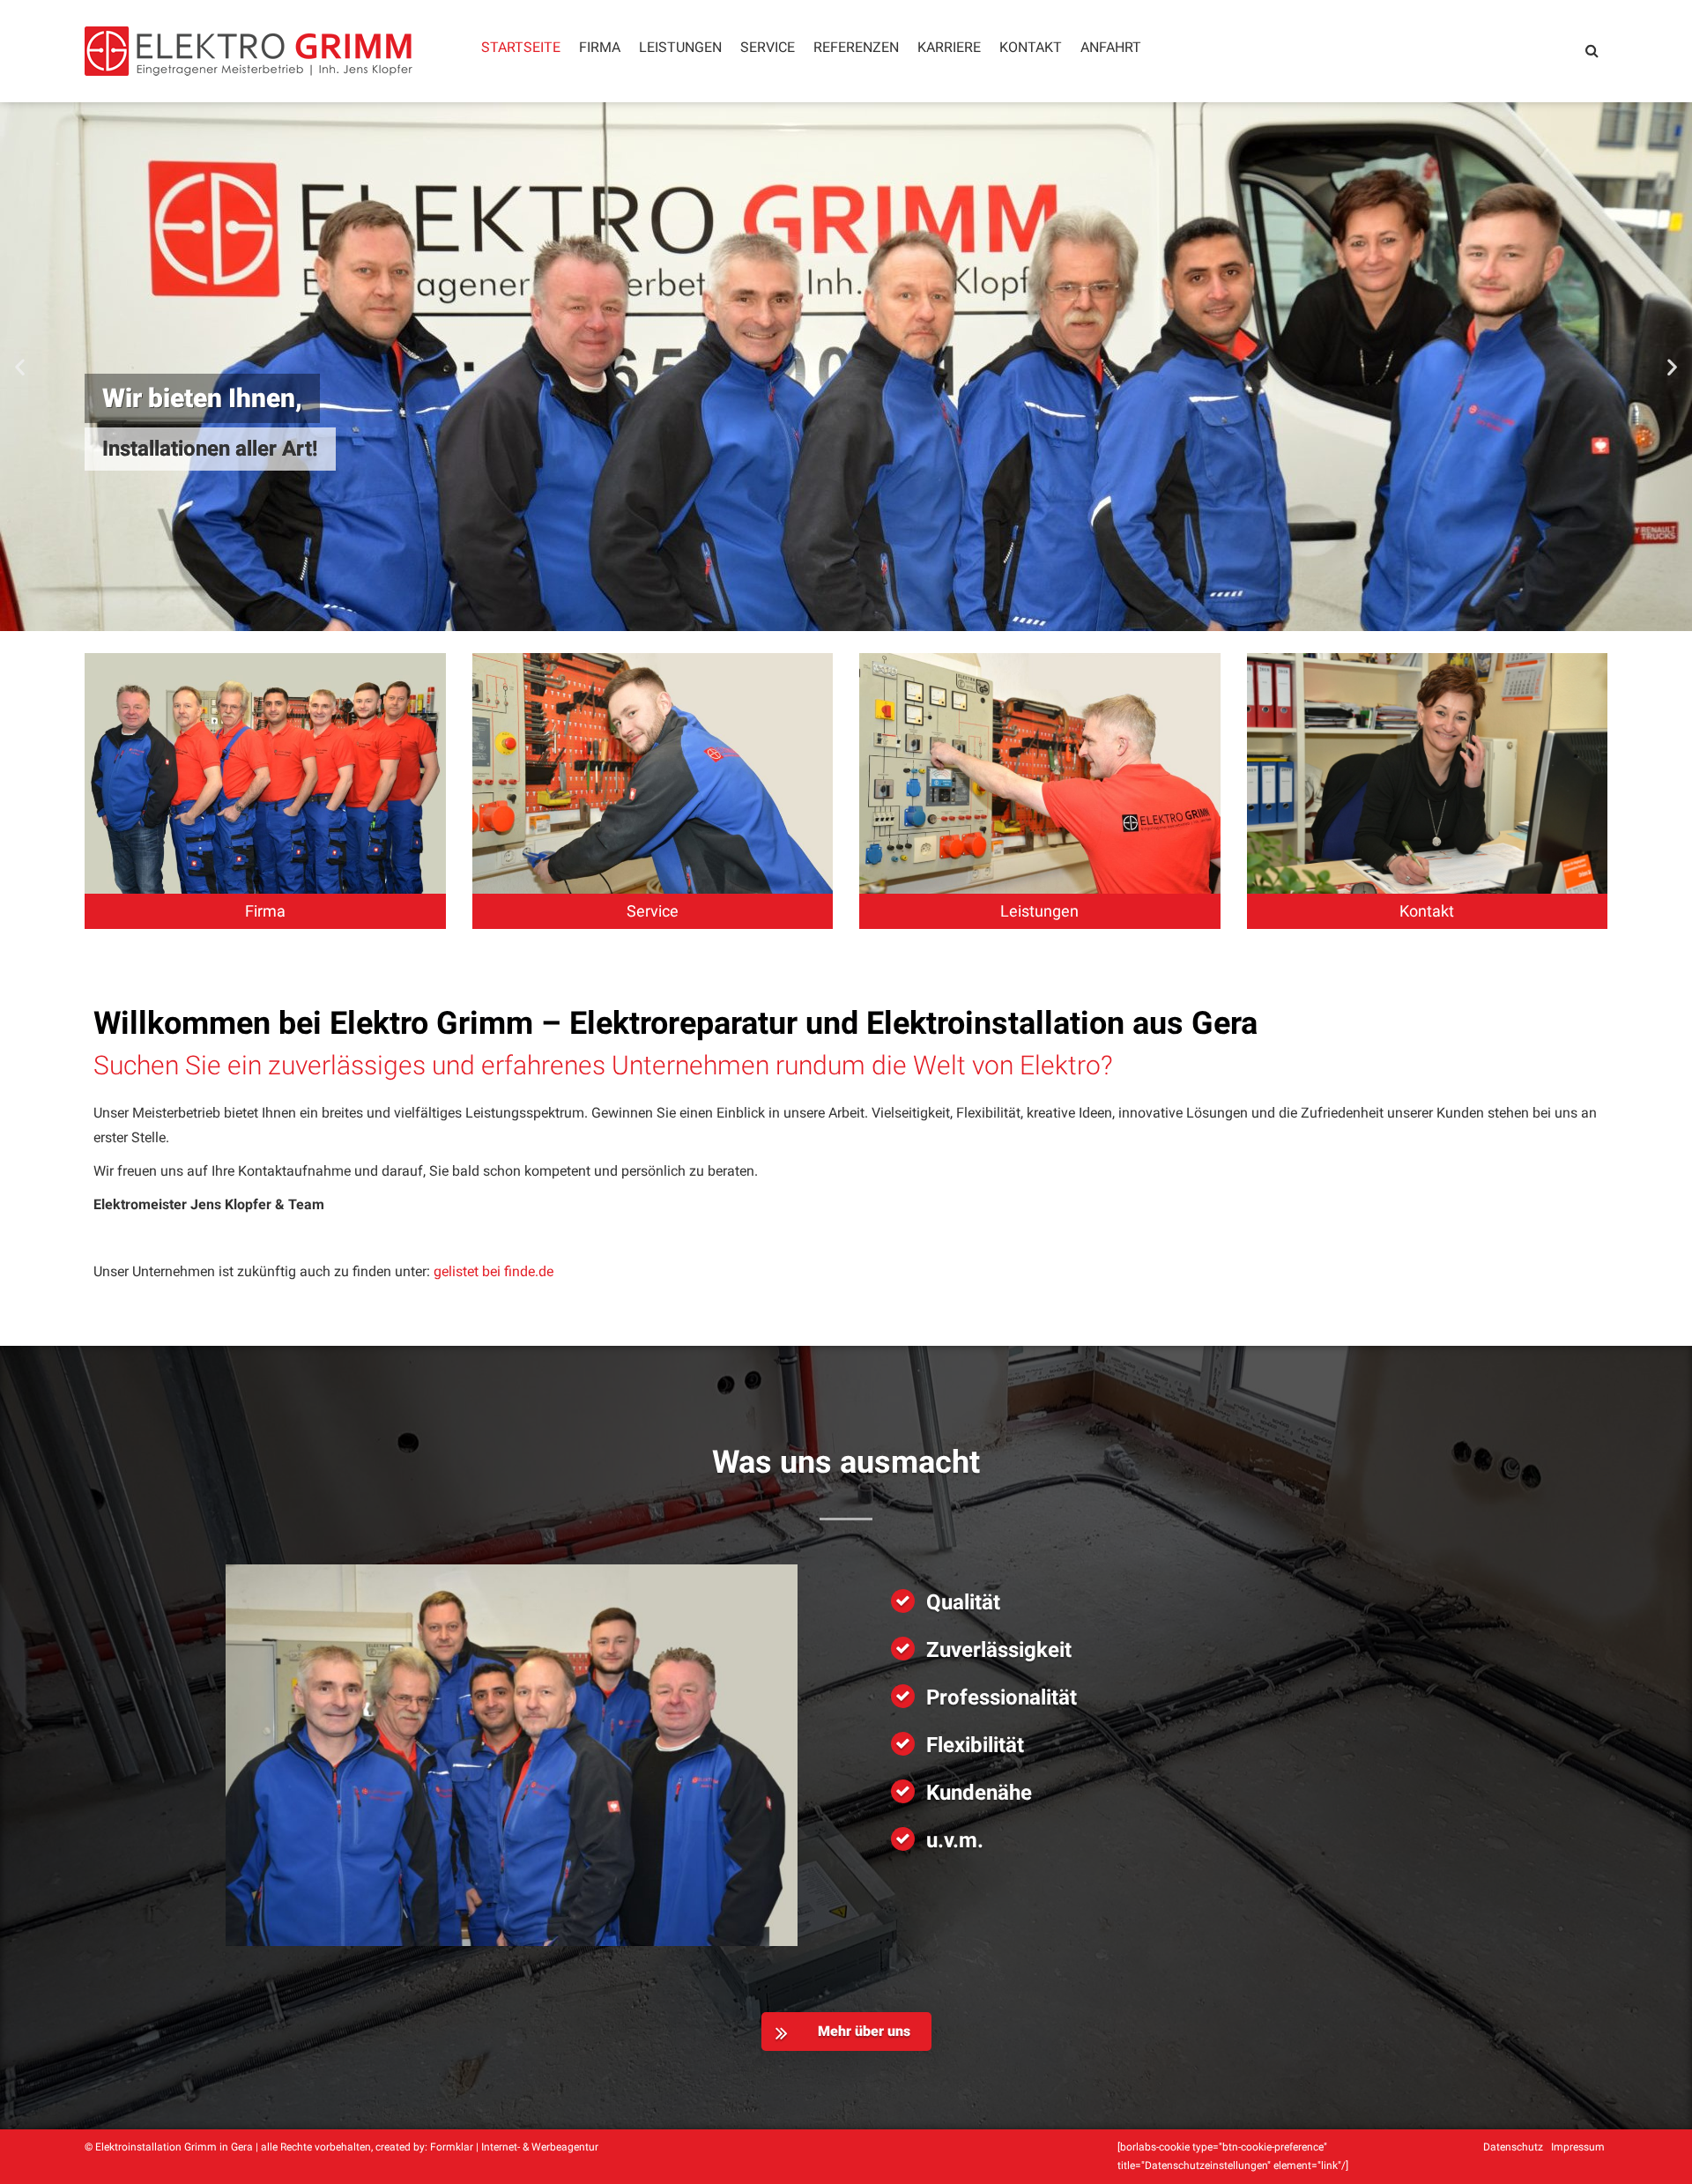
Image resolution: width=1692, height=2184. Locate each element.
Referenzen (856, 47)
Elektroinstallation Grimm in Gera (174, 2147)
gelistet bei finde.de (493, 1271)
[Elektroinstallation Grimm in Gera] (249, 51)
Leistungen (680, 47)
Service (768, 47)
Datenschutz (1513, 2147)
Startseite (521, 47)
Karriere (949, 47)
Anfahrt (1111, 47)
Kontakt (1031, 47)
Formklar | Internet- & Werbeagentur (514, 2147)
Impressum (1578, 2147)
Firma (600, 47)
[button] (20, 367)
